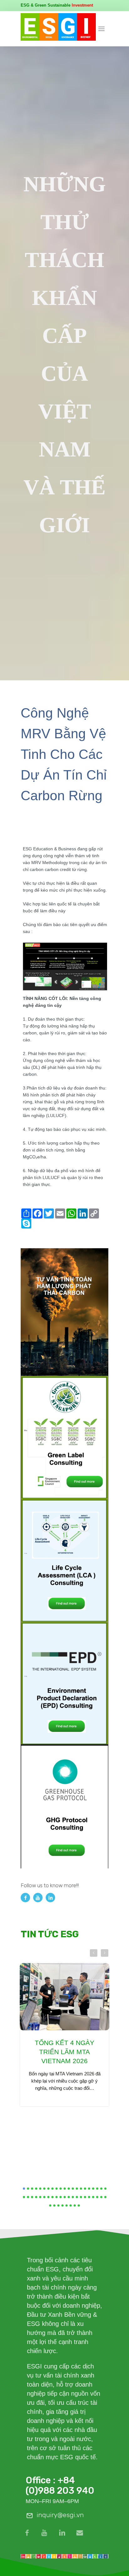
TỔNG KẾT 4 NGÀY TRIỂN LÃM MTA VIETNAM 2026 (64, 2052)
